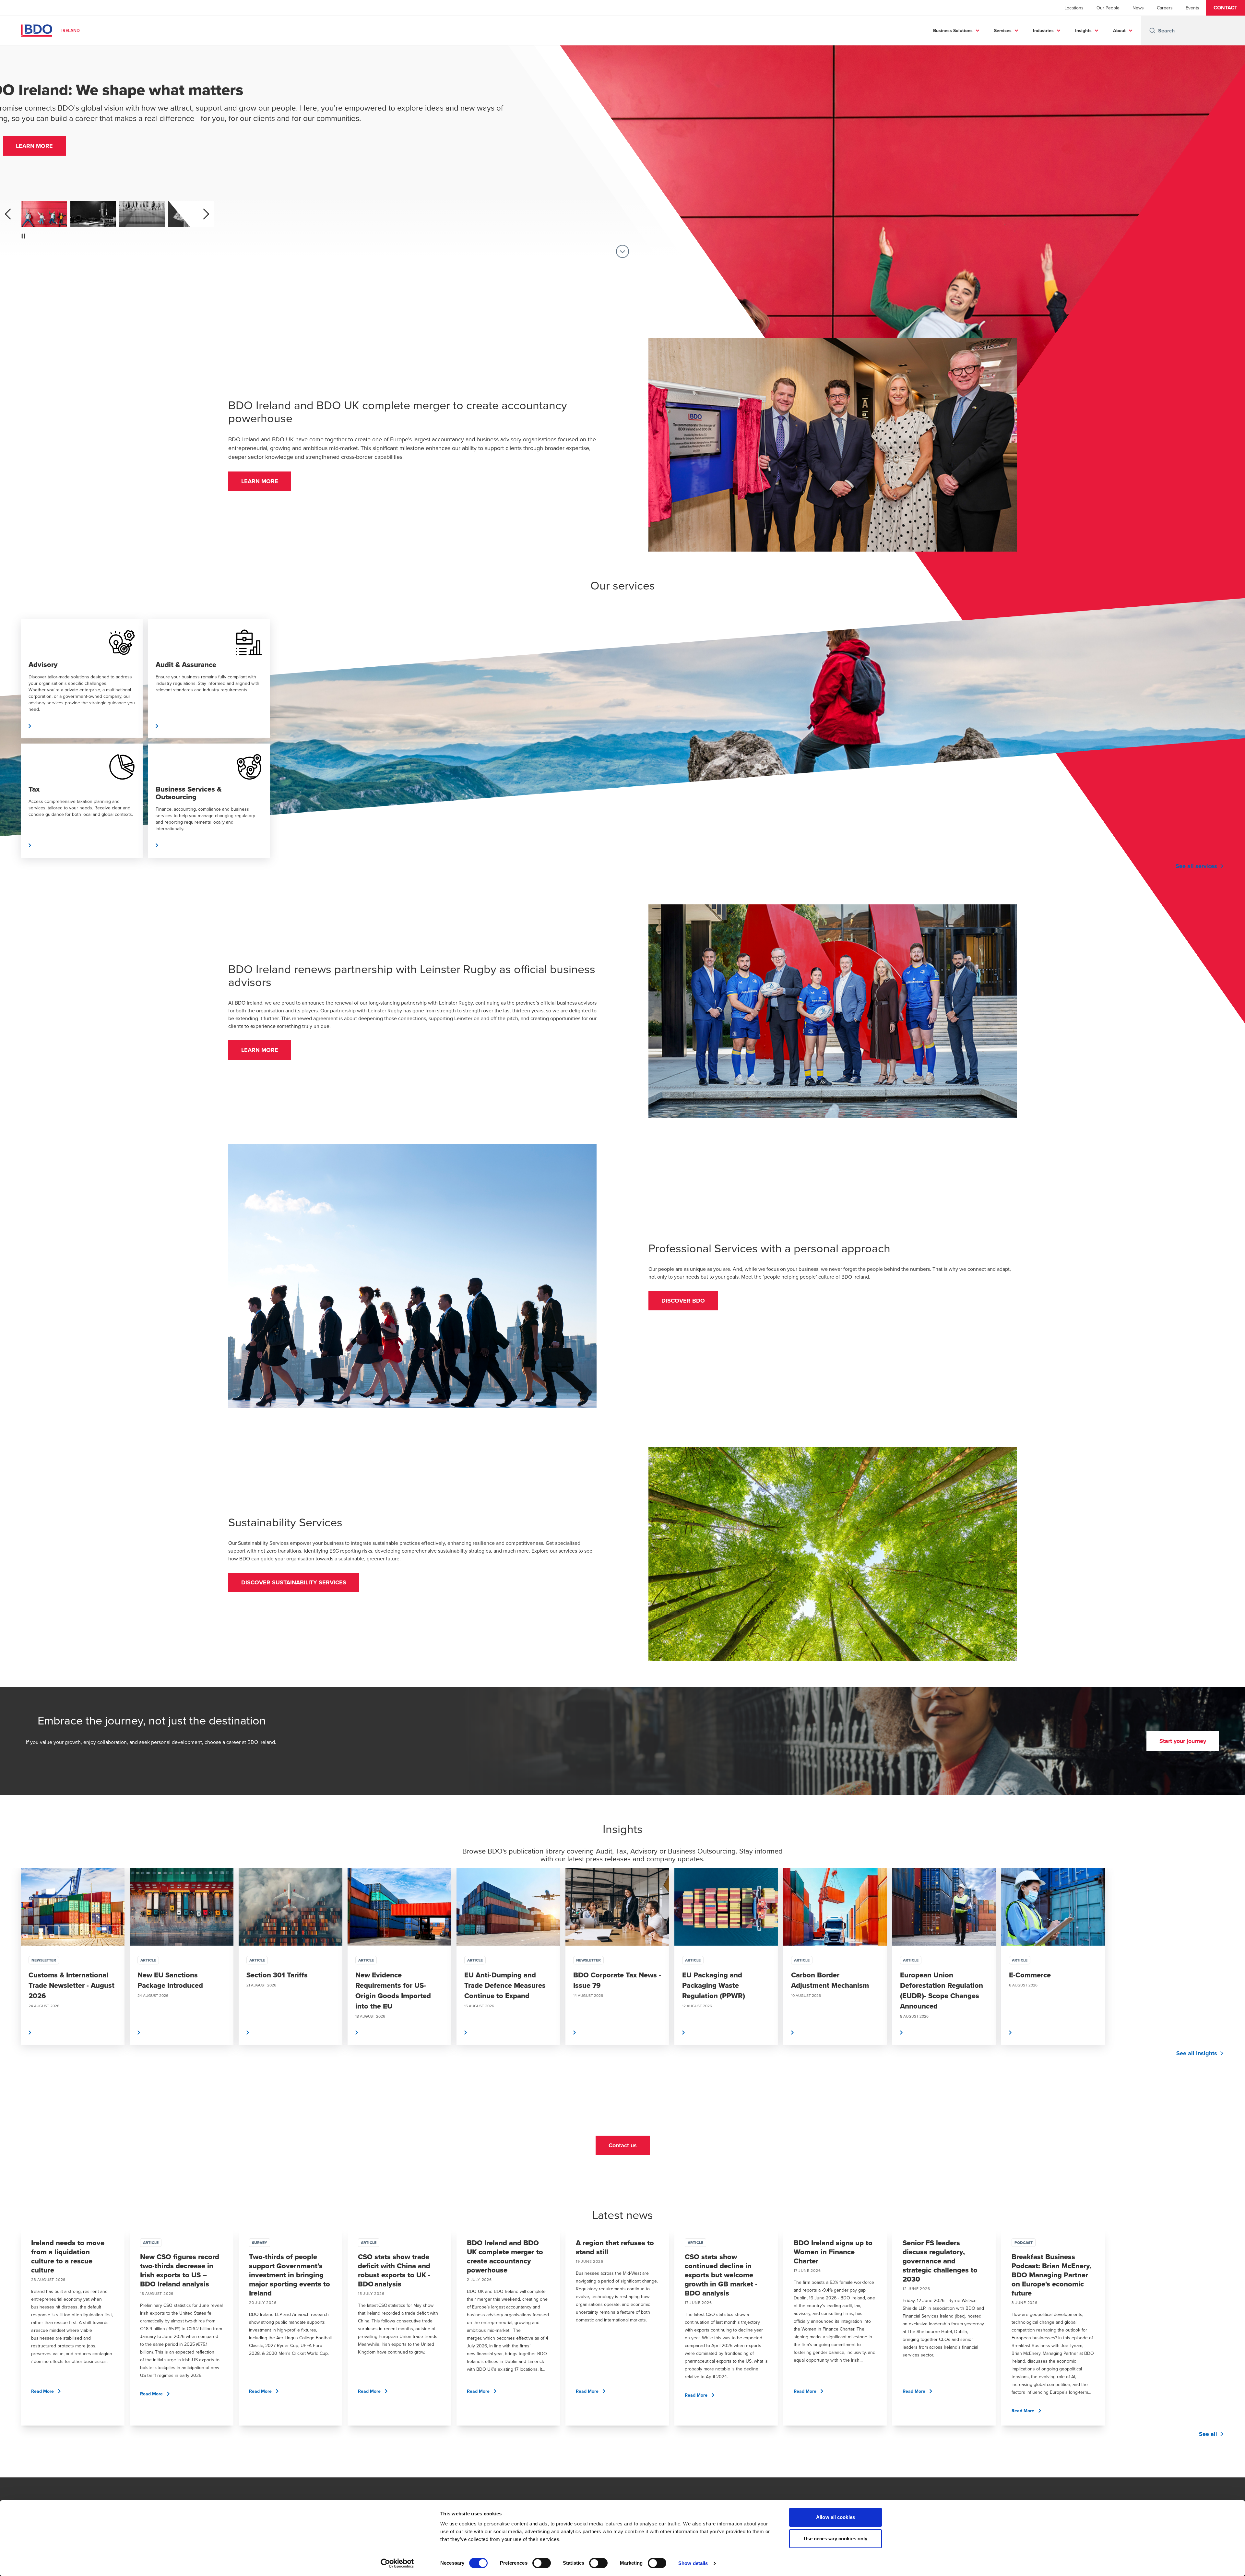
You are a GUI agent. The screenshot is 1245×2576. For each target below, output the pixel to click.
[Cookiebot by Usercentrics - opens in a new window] (397, 2563)
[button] (1225, 8)
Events (1192, 8)
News (1138, 8)
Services (1003, 30)
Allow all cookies (836, 2517)
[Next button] (1233, 1976)
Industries (1043, 30)
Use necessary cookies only (836, 2539)
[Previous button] (12, 1976)
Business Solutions (953, 30)
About (1119, 30)
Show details (693, 2563)
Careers (1165, 8)
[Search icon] (1152, 30)
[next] (206, 214)
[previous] (8, 214)
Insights (1083, 30)
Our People (1108, 8)
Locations (1074, 8)
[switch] (542, 2563)
